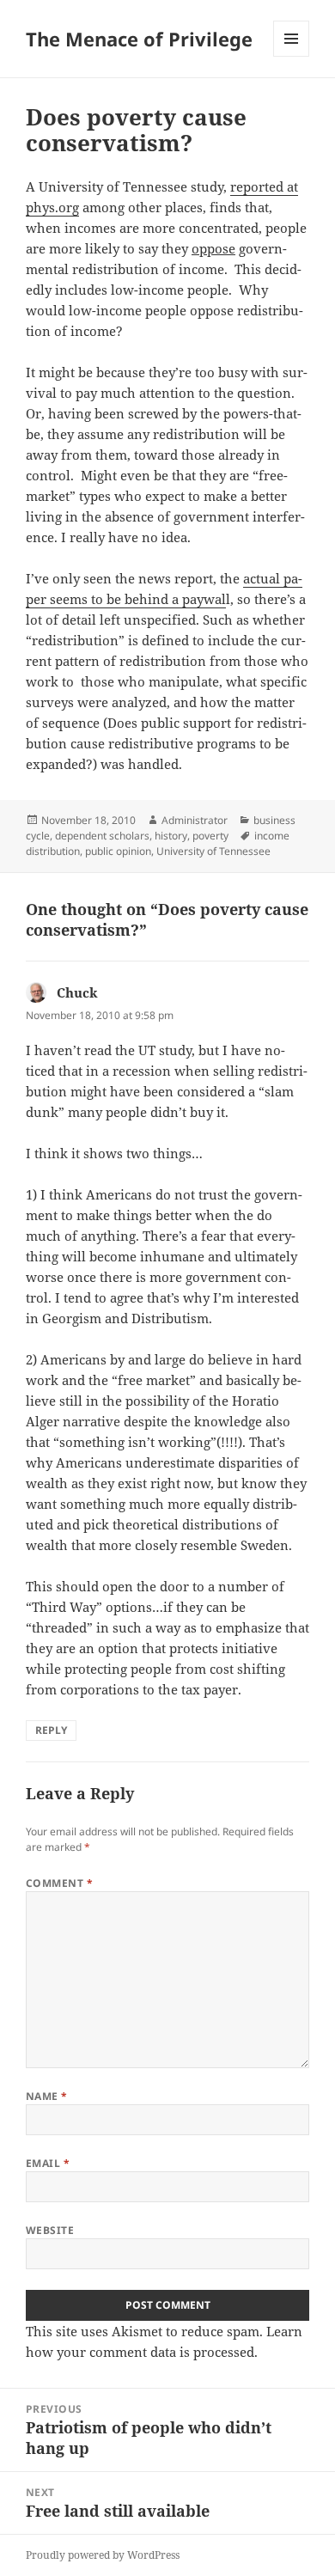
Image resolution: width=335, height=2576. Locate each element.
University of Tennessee (213, 851)
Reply (51, 1730)
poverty (210, 836)
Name (47, 2096)
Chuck (77, 992)
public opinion (118, 851)
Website (50, 2230)
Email (48, 2163)
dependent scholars (102, 836)
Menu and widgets (292, 56)
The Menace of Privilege (139, 39)
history (171, 836)
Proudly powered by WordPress (103, 2555)
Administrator (195, 820)
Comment (59, 1883)
